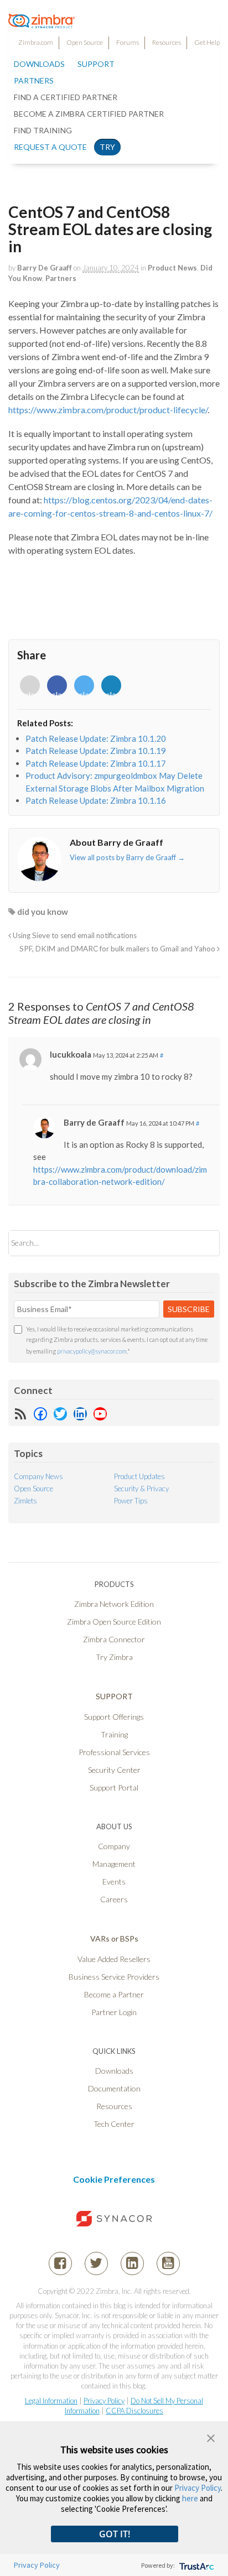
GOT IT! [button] (115, 2534)
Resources (167, 42)
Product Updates (139, 1476)
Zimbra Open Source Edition (114, 1622)
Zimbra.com (36, 42)
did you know (43, 912)
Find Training (43, 130)
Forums (128, 42)
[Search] (202, 1243)
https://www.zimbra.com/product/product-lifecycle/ (108, 410)
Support (96, 64)
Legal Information (51, 2401)
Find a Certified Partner (66, 97)
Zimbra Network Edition (114, 1604)
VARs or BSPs (114, 1938)
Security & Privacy (141, 1489)
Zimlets (25, 1501)
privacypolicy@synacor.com (92, 1351)
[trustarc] (196, 2565)
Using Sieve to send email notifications (74, 935)
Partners (61, 278)
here (190, 2498)
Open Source (85, 42)
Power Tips (131, 1501)
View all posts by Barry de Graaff (127, 857)
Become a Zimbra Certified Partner (89, 114)
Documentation (114, 2088)
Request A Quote (50, 147)
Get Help (207, 42)
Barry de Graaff (45, 268)
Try (107, 147)
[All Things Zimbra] (42, 22)
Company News (38, 1476)
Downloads (39, 64)
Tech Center (114, 2124)
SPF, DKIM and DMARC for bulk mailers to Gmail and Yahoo (118, 949)
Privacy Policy (104, 2401)
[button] (211, 2437)
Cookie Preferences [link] (114, 2179)
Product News (172, 268)
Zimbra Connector (114, 1639)
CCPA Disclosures (134, 2411)
